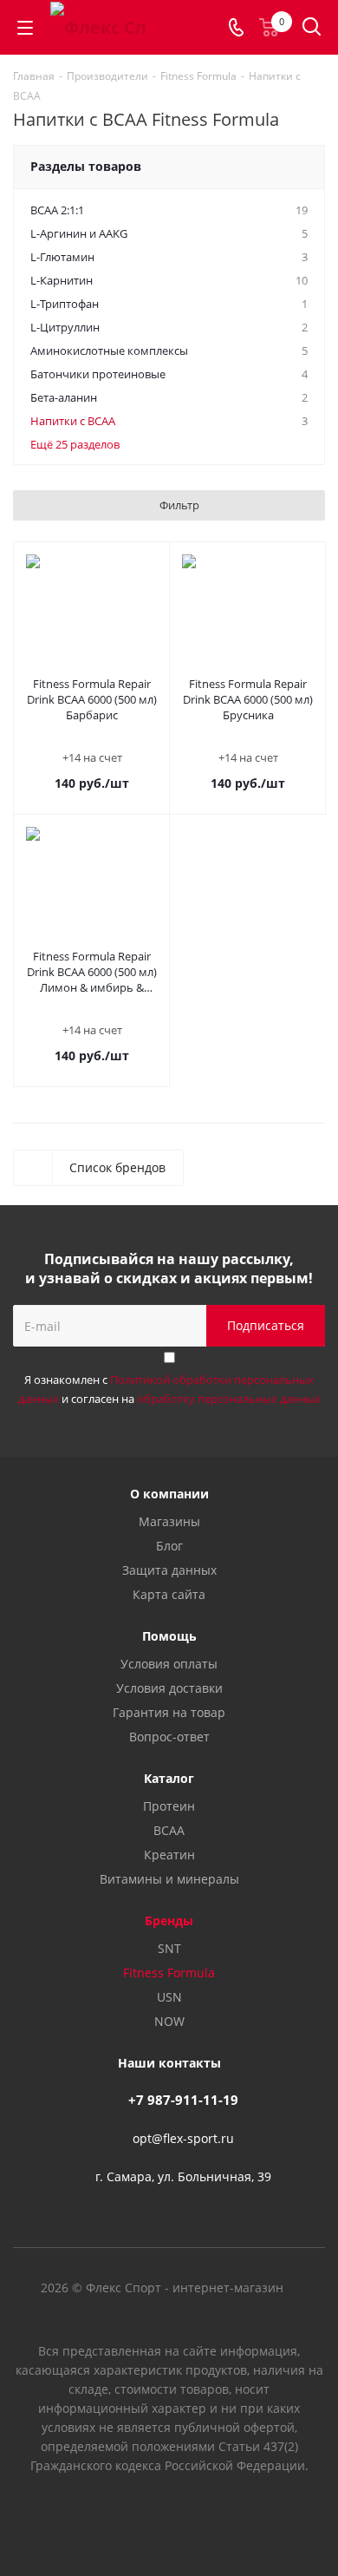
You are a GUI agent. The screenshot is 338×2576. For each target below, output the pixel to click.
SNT (169, 1948)
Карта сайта (169, 1594)
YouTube (169, 2514)
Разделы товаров (86, 166)
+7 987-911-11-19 (183, 2100)
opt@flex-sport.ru (183, 2138)
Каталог (169, 1778)
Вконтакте (126, 2514)
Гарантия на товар (169, 1712)
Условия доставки (169, 1688)
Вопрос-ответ (169, 1737)
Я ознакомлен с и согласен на (169, 1389)
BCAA (169, 1830)
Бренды (169, 1921)
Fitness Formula (169, 1973)
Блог (169, 1546)
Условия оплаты (169, 1664)
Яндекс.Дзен (212, 2514)
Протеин (169, 1806)
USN (169, 1997)
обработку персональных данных (229, 1399)
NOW (169, 2021)
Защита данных (169, 1570)
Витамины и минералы (169, 1879)
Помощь (169, 1636)
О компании (169, 1494)
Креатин (169, 1855)
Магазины (169, 1521)
